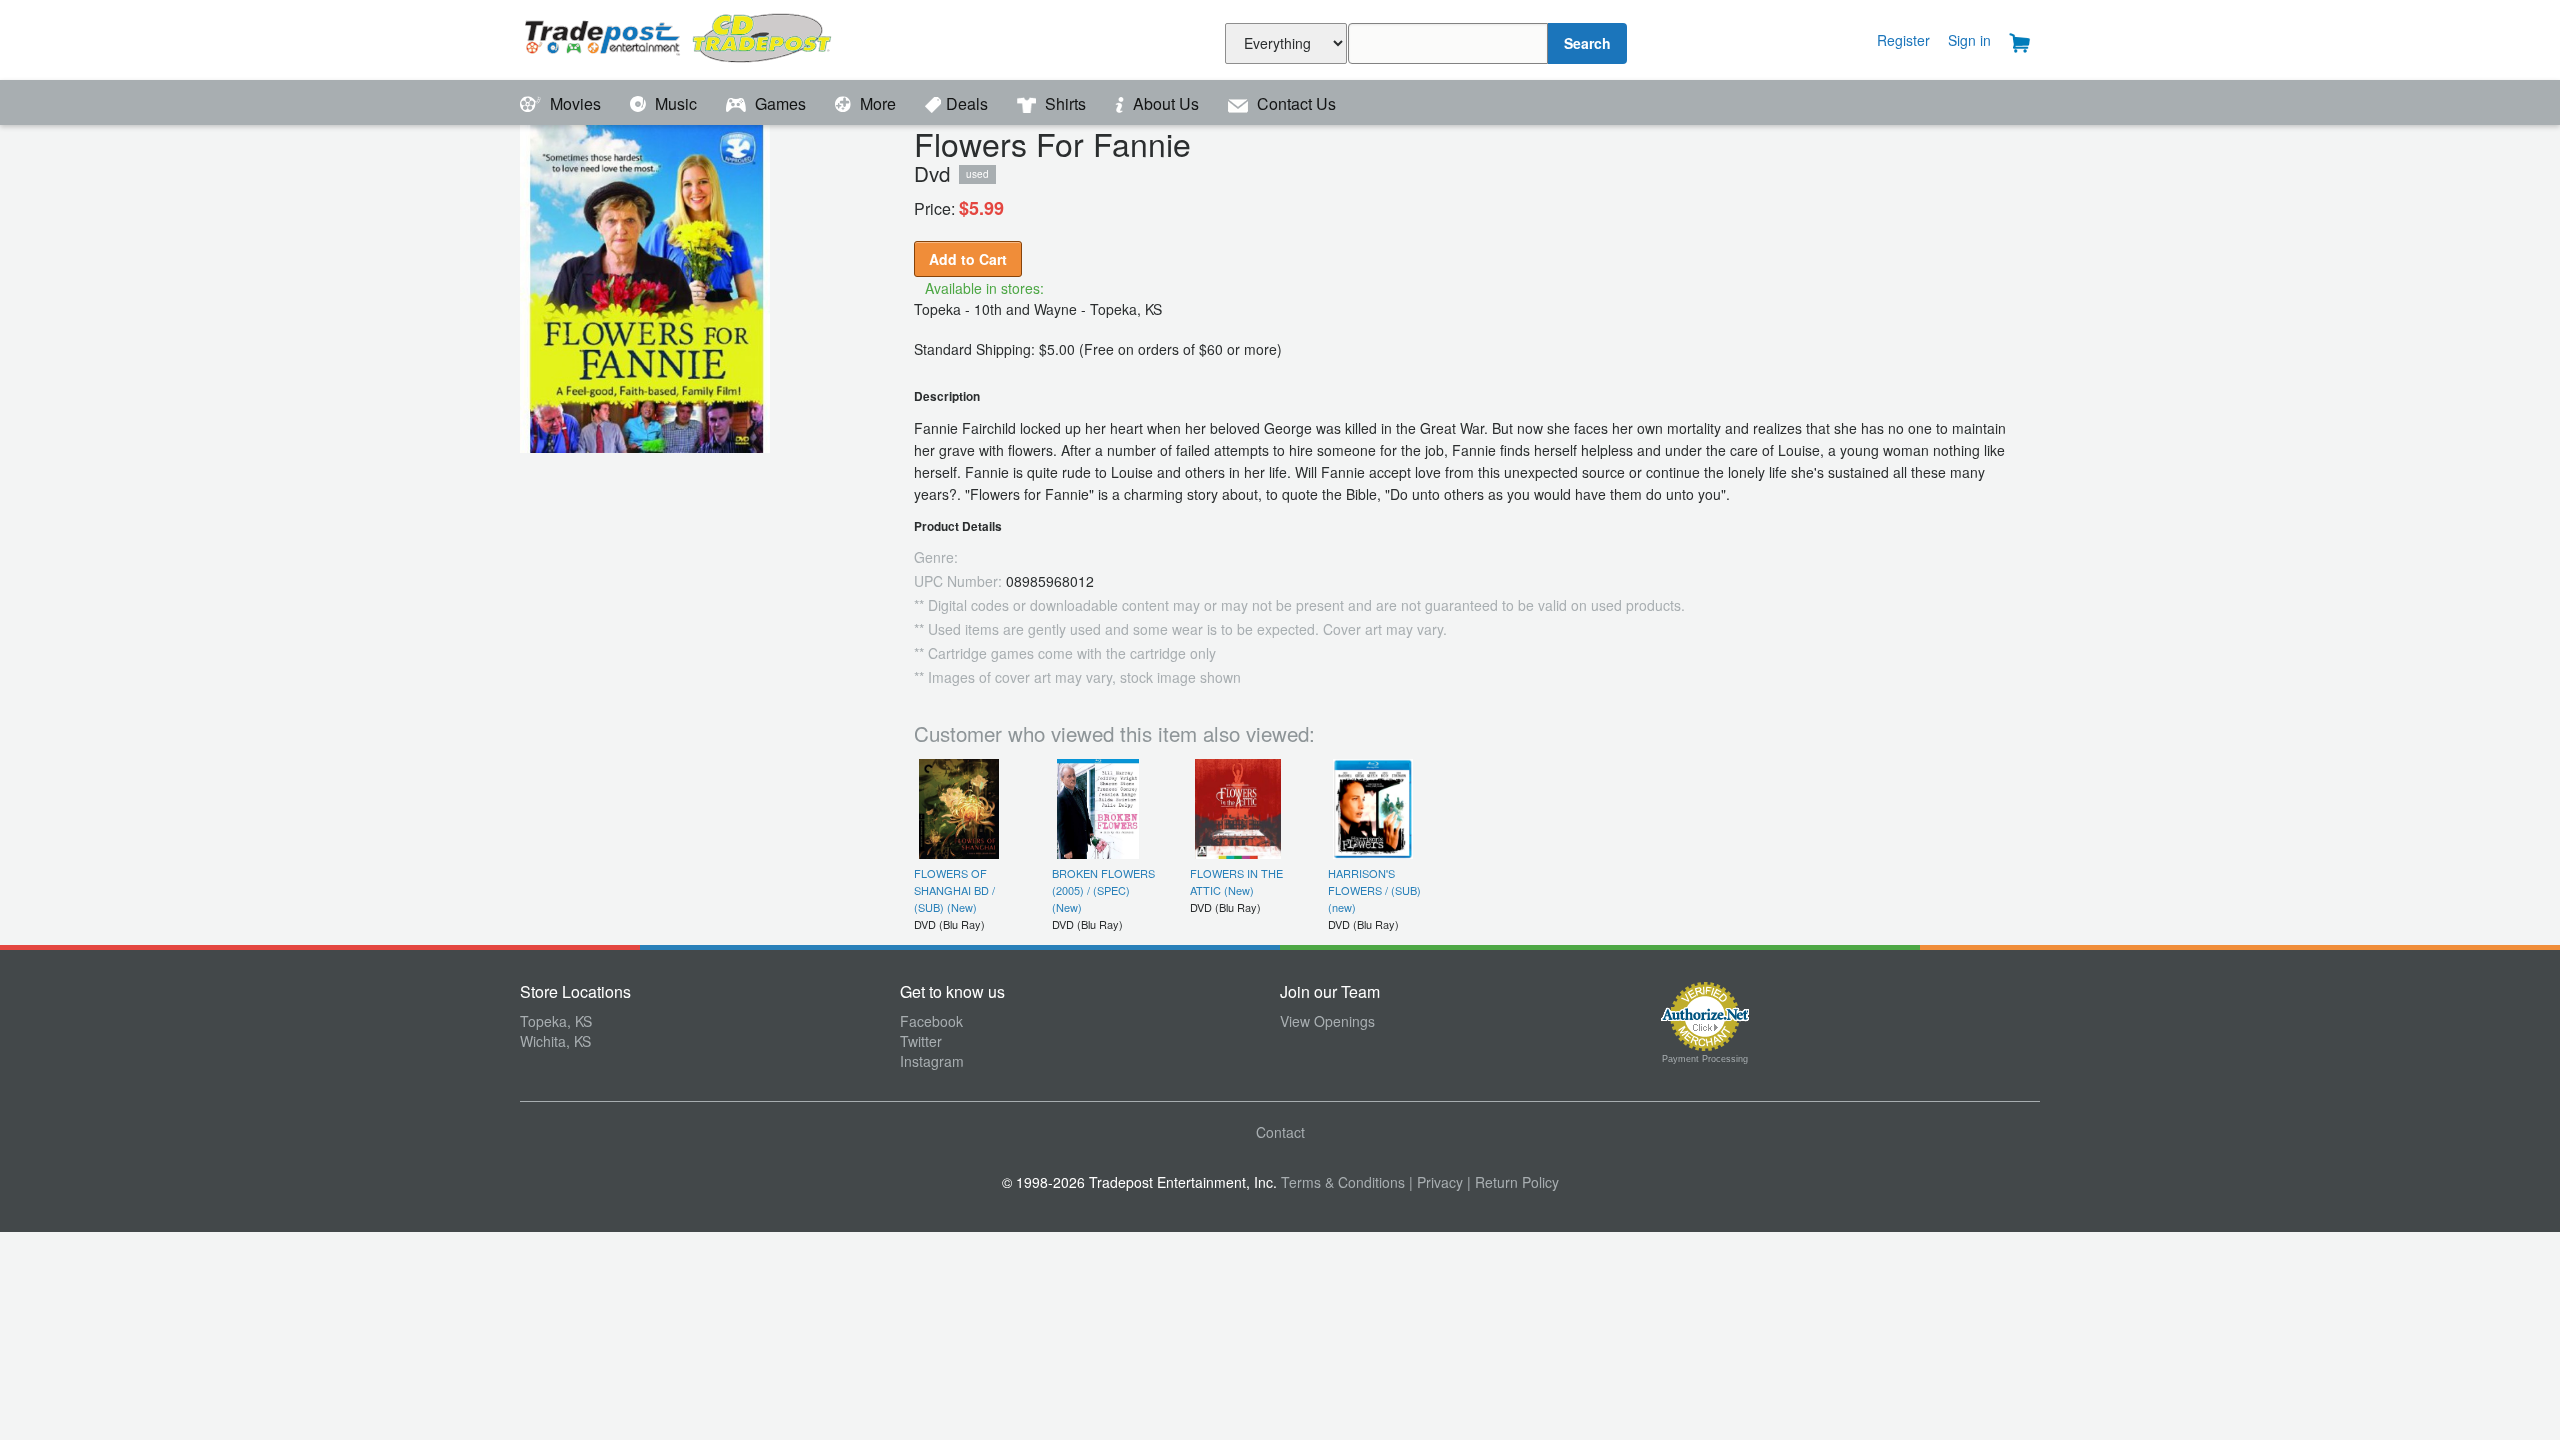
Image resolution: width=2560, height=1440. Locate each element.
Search (1587, 43)
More (878, 103)
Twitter (921, 1041)
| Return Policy (1513, 1182)
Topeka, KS (556, 1021)
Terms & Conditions (1343, 1182)
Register (1903, 40)
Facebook (931, 1021)
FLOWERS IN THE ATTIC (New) (1236, 881)
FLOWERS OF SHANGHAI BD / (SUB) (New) (954, 890)
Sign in (1969, 40)
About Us (1166, 103)
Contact (1280, 1132)
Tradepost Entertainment (710, 37)
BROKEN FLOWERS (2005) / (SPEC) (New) (1103, 890)
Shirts (1065, 103)
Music (676, 103)
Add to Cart (968, 259)
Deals (969, 103)
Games (780, 103)
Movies (575, 103)
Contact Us (1294, 103)
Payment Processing (1705, 1059)
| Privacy (1436, 1182)
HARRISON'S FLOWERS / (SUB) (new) (1374, 890)
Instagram (932, 1061)
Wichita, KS (555, 1041)
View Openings (1327, 1021)
